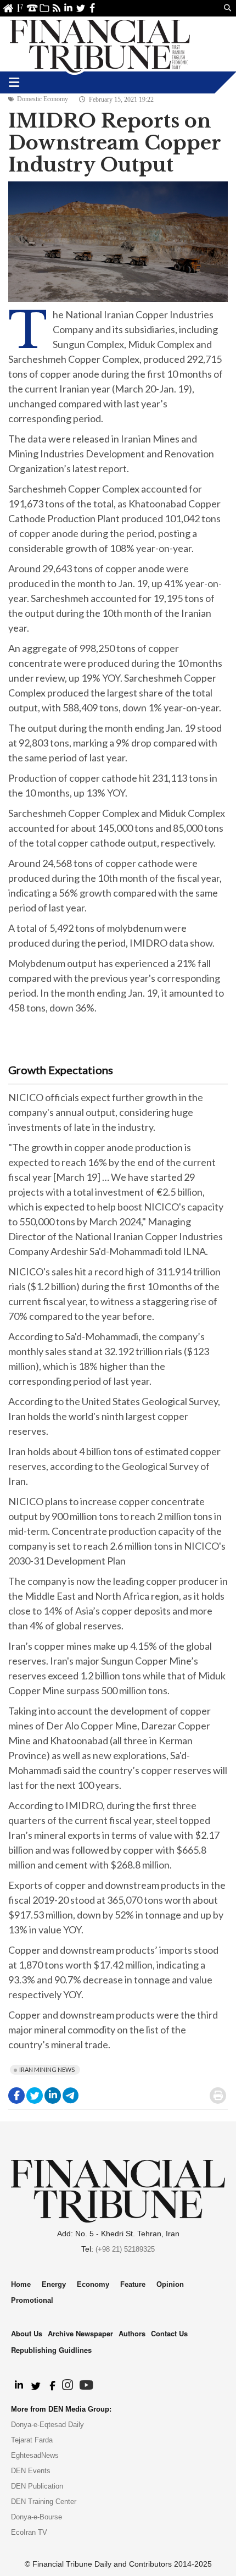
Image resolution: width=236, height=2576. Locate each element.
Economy (93, 2284)
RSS (56, 8)
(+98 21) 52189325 (125, 2249)
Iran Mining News (47, 2069)
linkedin (68, 8)
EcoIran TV (29, 2532)
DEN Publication (37, 2486)
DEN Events (31, 2471)
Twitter (80, 8)
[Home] (100, 44)
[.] (18, 2386)
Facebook (92, 8)
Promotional (32, 2300)
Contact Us (32, 8)
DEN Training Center (44, 2502)
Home (8, 8)
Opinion (170, 2284)
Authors (132, 2333)
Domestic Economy (43, 99)
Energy (54, 2284)
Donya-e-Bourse (36, 2517)
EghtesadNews (35, 2455)
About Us (20, 8)
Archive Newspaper (80, 2333)
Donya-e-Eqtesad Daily (47, 2425)
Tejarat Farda (32, 2440)
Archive (44, 8)
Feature (133, 2284)
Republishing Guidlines (51, 2350)
